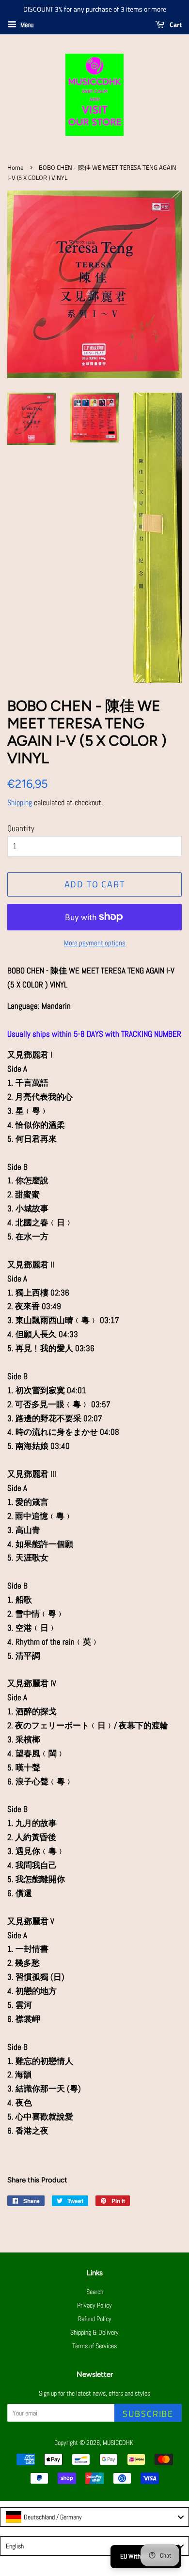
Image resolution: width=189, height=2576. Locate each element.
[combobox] (94, 2517)
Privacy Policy (94, 2305)
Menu (26, 25)
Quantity (21, 828)
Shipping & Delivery (94, 2332)
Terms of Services (94, 2346)
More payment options (95, 943)
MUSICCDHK (118, 2443)
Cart (175, 24)
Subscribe (148, 2414)
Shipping (20, 802)
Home (16, 168)
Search (95, 2292)
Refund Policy (95, 2319)
